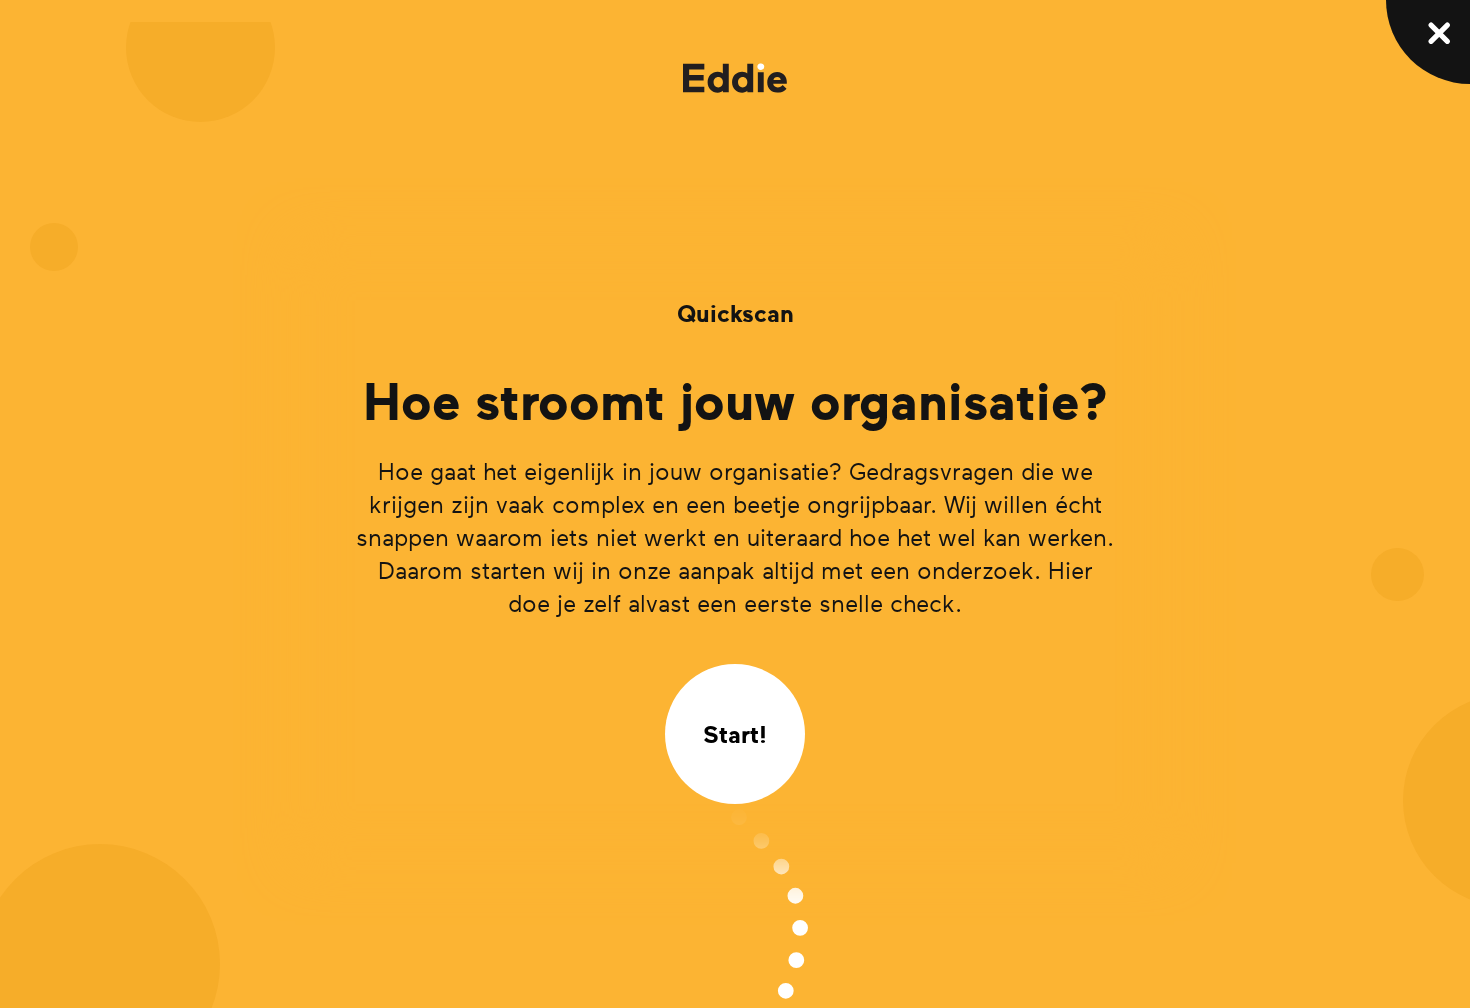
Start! (735, 734)
